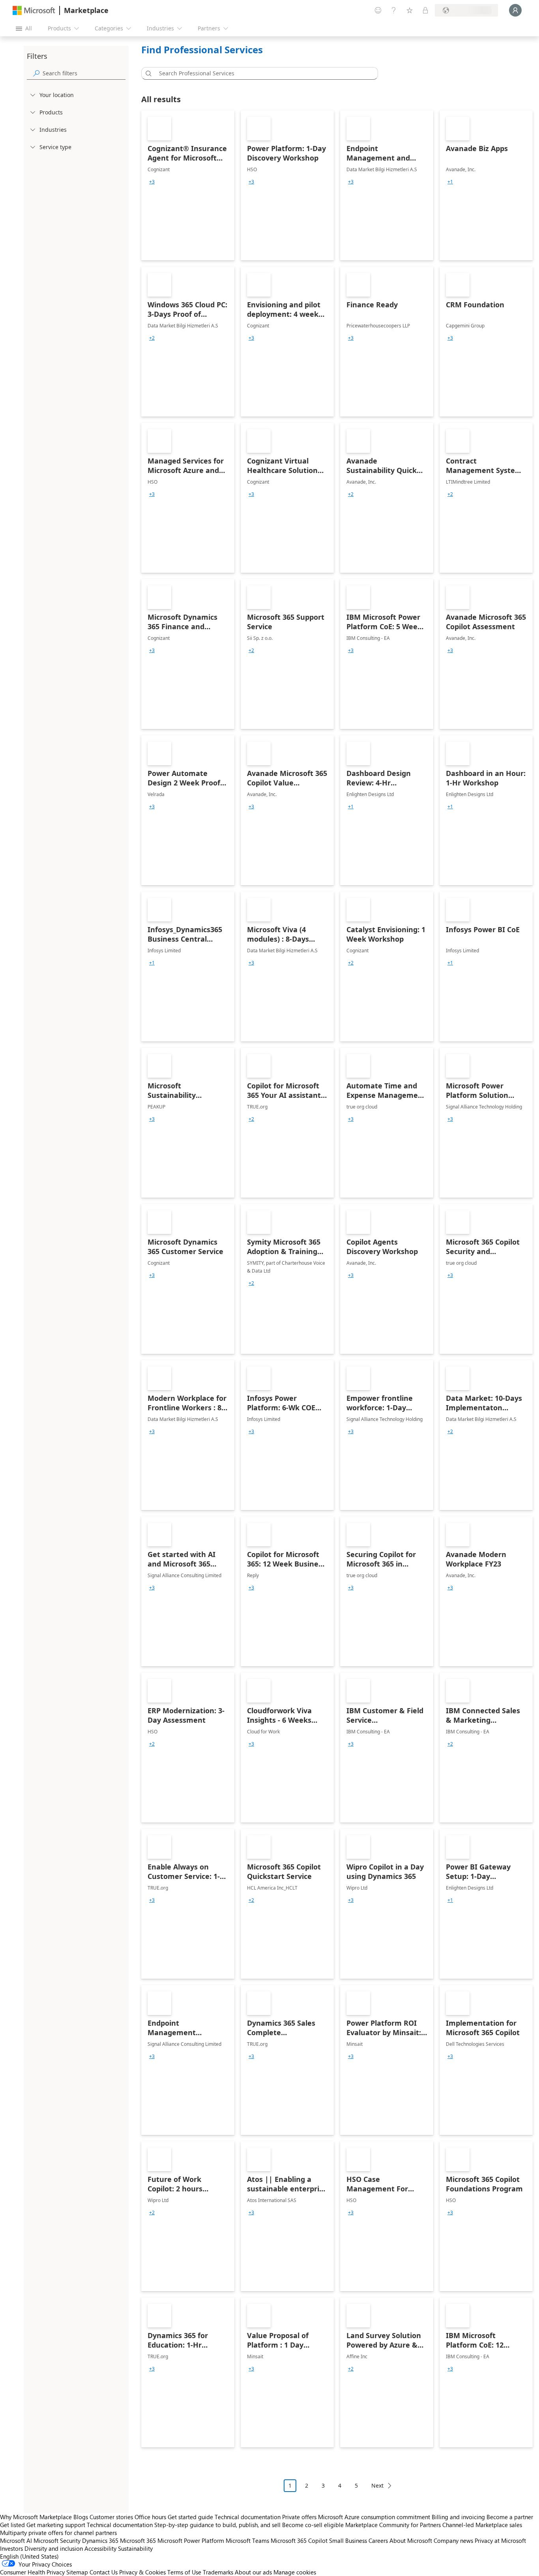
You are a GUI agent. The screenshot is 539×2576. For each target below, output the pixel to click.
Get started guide (190, 2517)
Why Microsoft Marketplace (36, 2517)
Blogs (81, 2517)
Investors (11, 2548)
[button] (147, 73)
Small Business (348, 2540)
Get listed (12, 2525)
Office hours (150, 2517)
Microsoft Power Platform (191, 2540)
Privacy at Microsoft (500, 2540)
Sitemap (77, 2572)
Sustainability (135, 2548)
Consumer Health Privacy (32, 2572)
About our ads (253, 2572)
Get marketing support (56, 2525)
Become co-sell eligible (313, 2525)
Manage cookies (295, 2572)
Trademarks (218, 2572)
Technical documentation (248, 2517)
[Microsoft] (34, 10)
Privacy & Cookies (142, 2572)
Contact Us (104, 2572)
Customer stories (111, 2517)
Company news (453, 2540)
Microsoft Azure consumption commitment (375, 2517)
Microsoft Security (57, 2540)
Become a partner (510, 2517)
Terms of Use (184, 2572)
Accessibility (100, 2548)
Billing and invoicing (458, 2517)
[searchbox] (84, 73)
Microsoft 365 (138, 2540)
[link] (188, 185)
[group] (152, 182)
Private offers (299, 2517)
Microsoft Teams (247, 2540)
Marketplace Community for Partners (393, 2525)
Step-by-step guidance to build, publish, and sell (217, 2525)
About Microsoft (411, 2540)
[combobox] (262, 73)
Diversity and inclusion (54, 2548)
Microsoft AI (16, 2540)
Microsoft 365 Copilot (299, 2540)
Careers (378, 2540)
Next (377, 2485)
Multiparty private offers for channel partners (58, 2533)
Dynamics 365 (100, 2540)
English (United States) (29, 2556)
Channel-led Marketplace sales (482, 2525)
